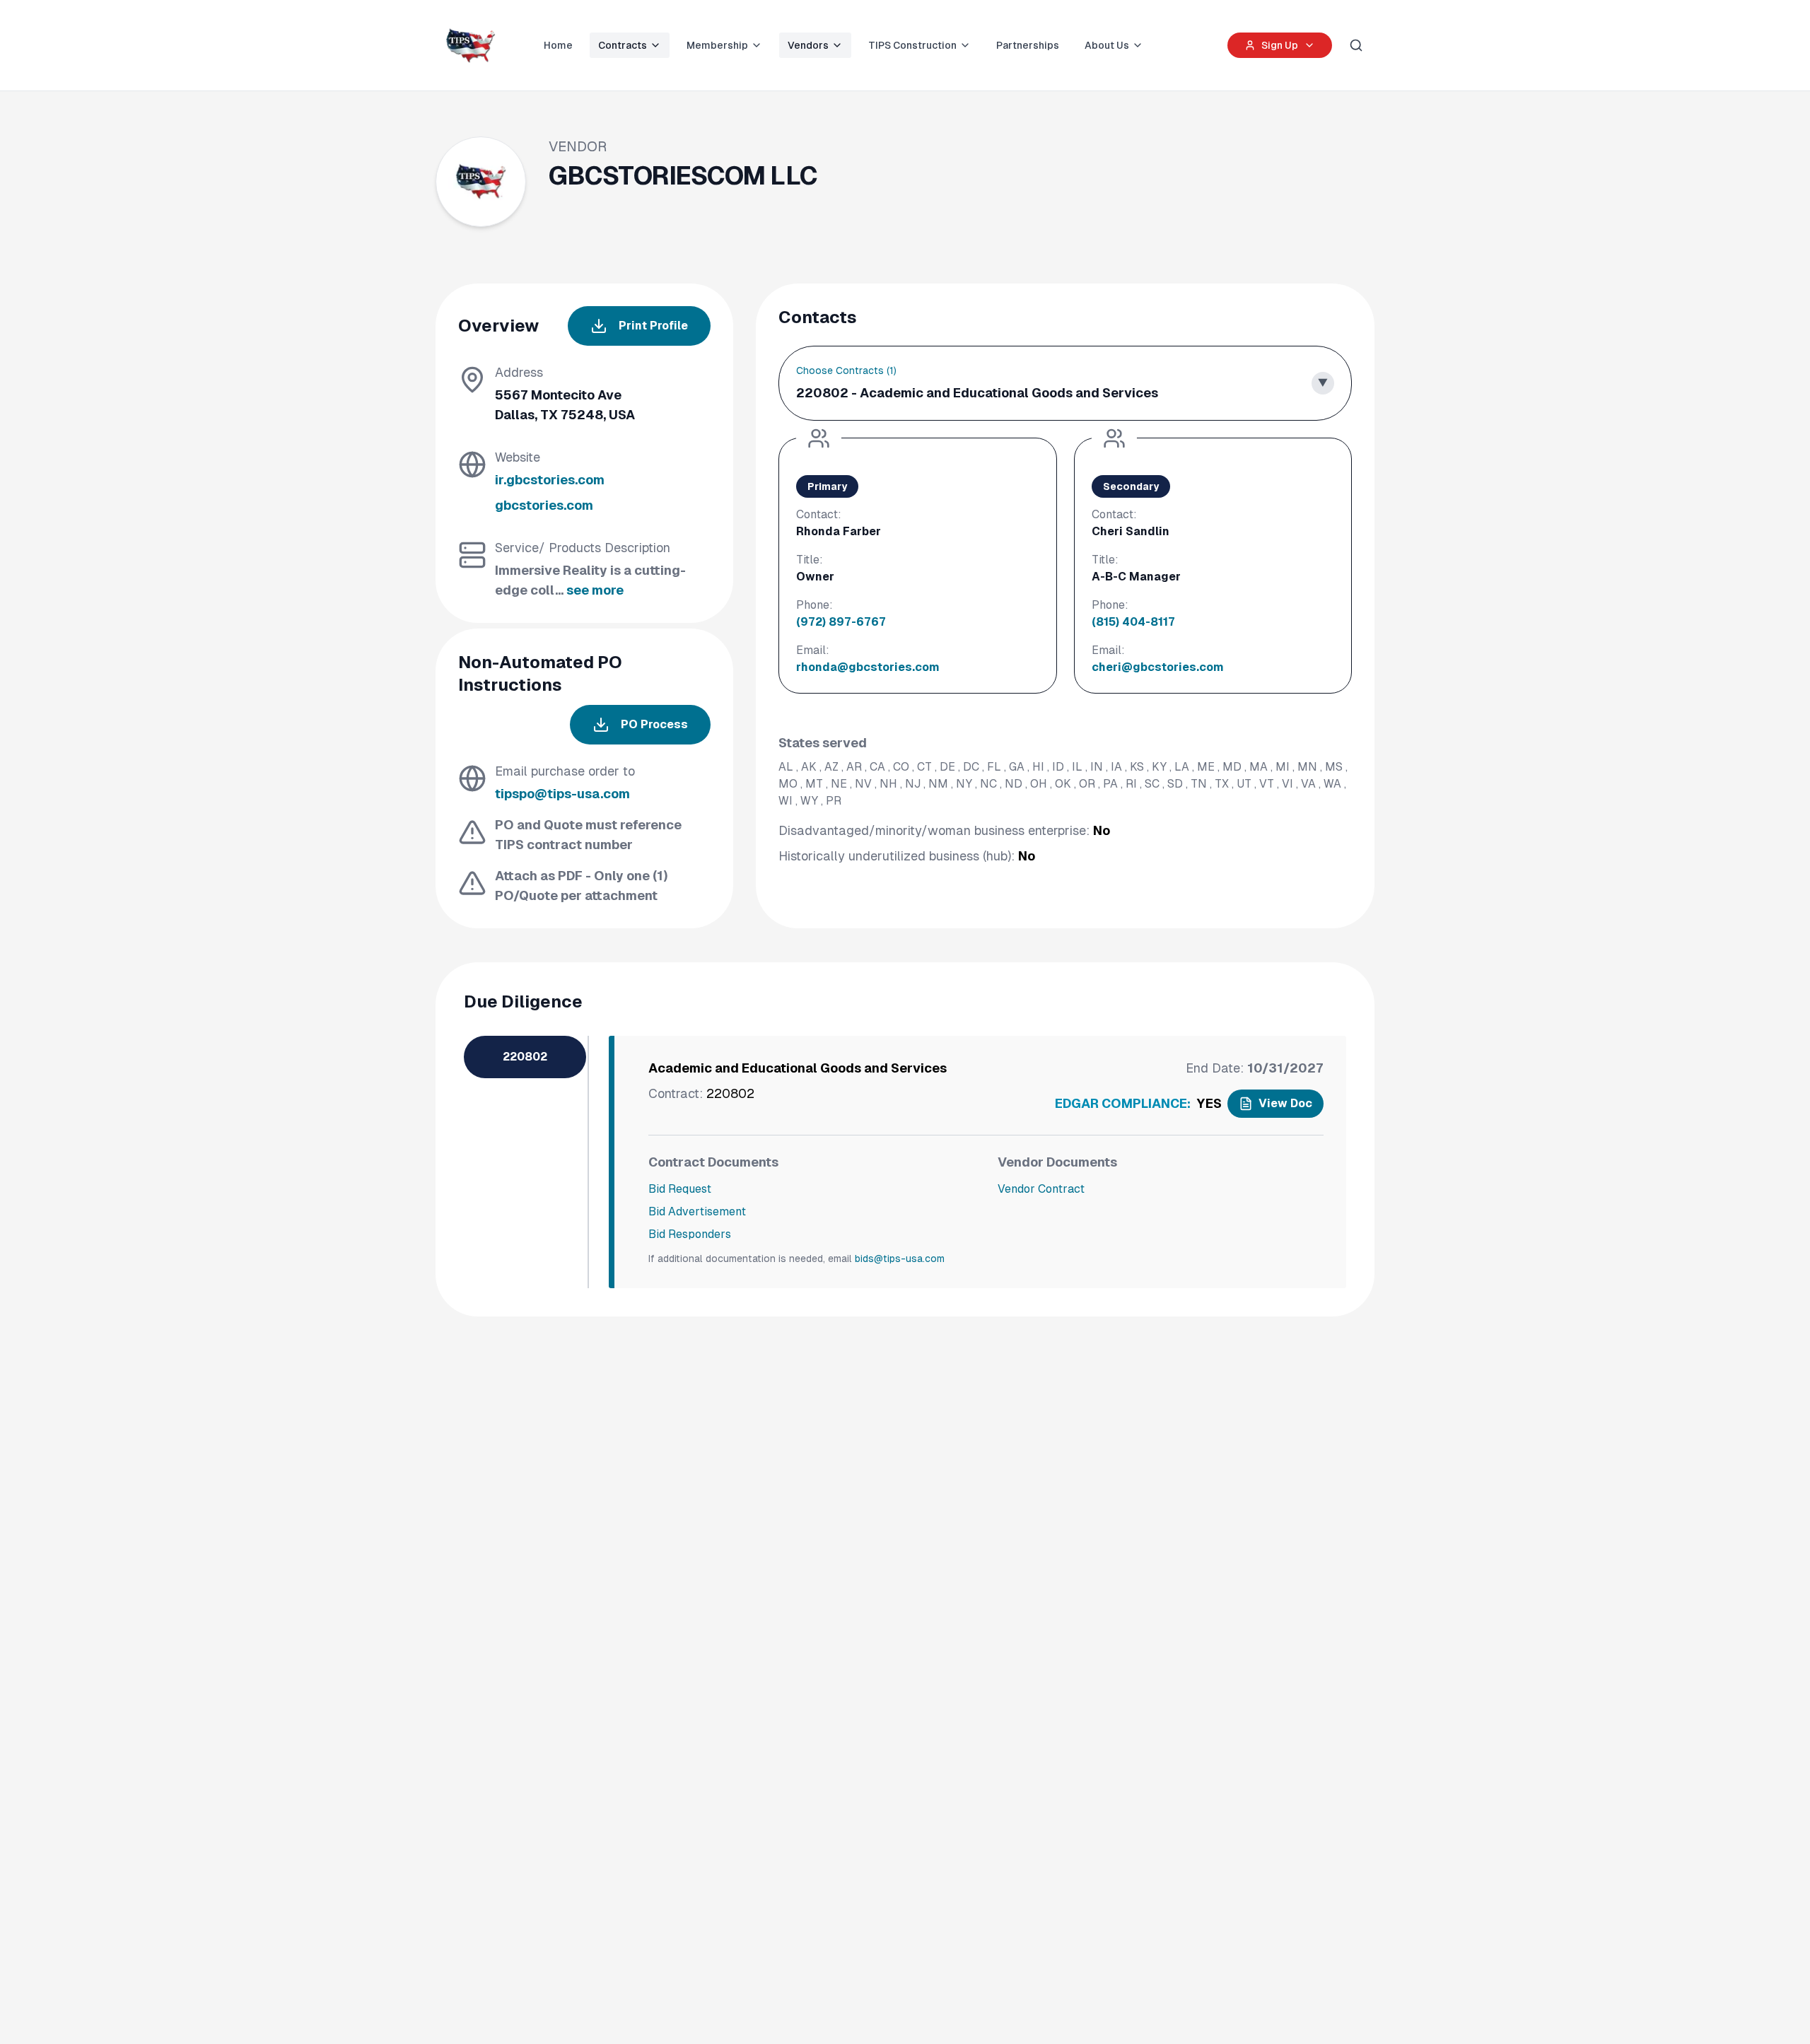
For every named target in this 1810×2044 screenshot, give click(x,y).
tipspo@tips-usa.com (562, 794)
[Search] (1356, 45)
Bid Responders (690, 1234)
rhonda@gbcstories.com (868, 667)
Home (558, 45)
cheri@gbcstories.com (1158, 667)
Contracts (623, 45)
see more (595, 590)
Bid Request (680, 1189)
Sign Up (1280, 45)
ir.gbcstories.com (550, 480)
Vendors (808, 45)
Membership (717, 45)
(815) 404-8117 (1133, 622)
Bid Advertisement (697, 1211)
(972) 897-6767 (841, 622)
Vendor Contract (1041, 1189)
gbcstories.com (544, 505)
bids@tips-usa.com (900, 1258)
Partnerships (1028, 45)
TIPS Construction (912, 45)
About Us (1107, 45)
